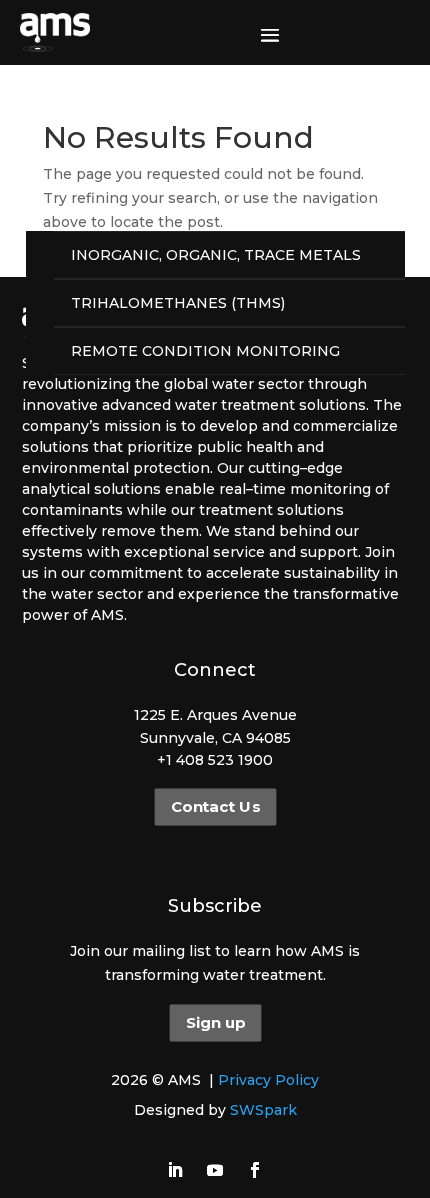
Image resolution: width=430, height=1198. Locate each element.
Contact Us (214, 807)
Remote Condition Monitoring (205, 351)
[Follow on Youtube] (215, 1170)
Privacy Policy (268, 1080)
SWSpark (263, 1110)
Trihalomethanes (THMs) (178, 303)
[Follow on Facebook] (255, 1170)
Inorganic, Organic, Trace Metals (216, 255)
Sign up (214, 1023)
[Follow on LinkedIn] (175, 1170)
